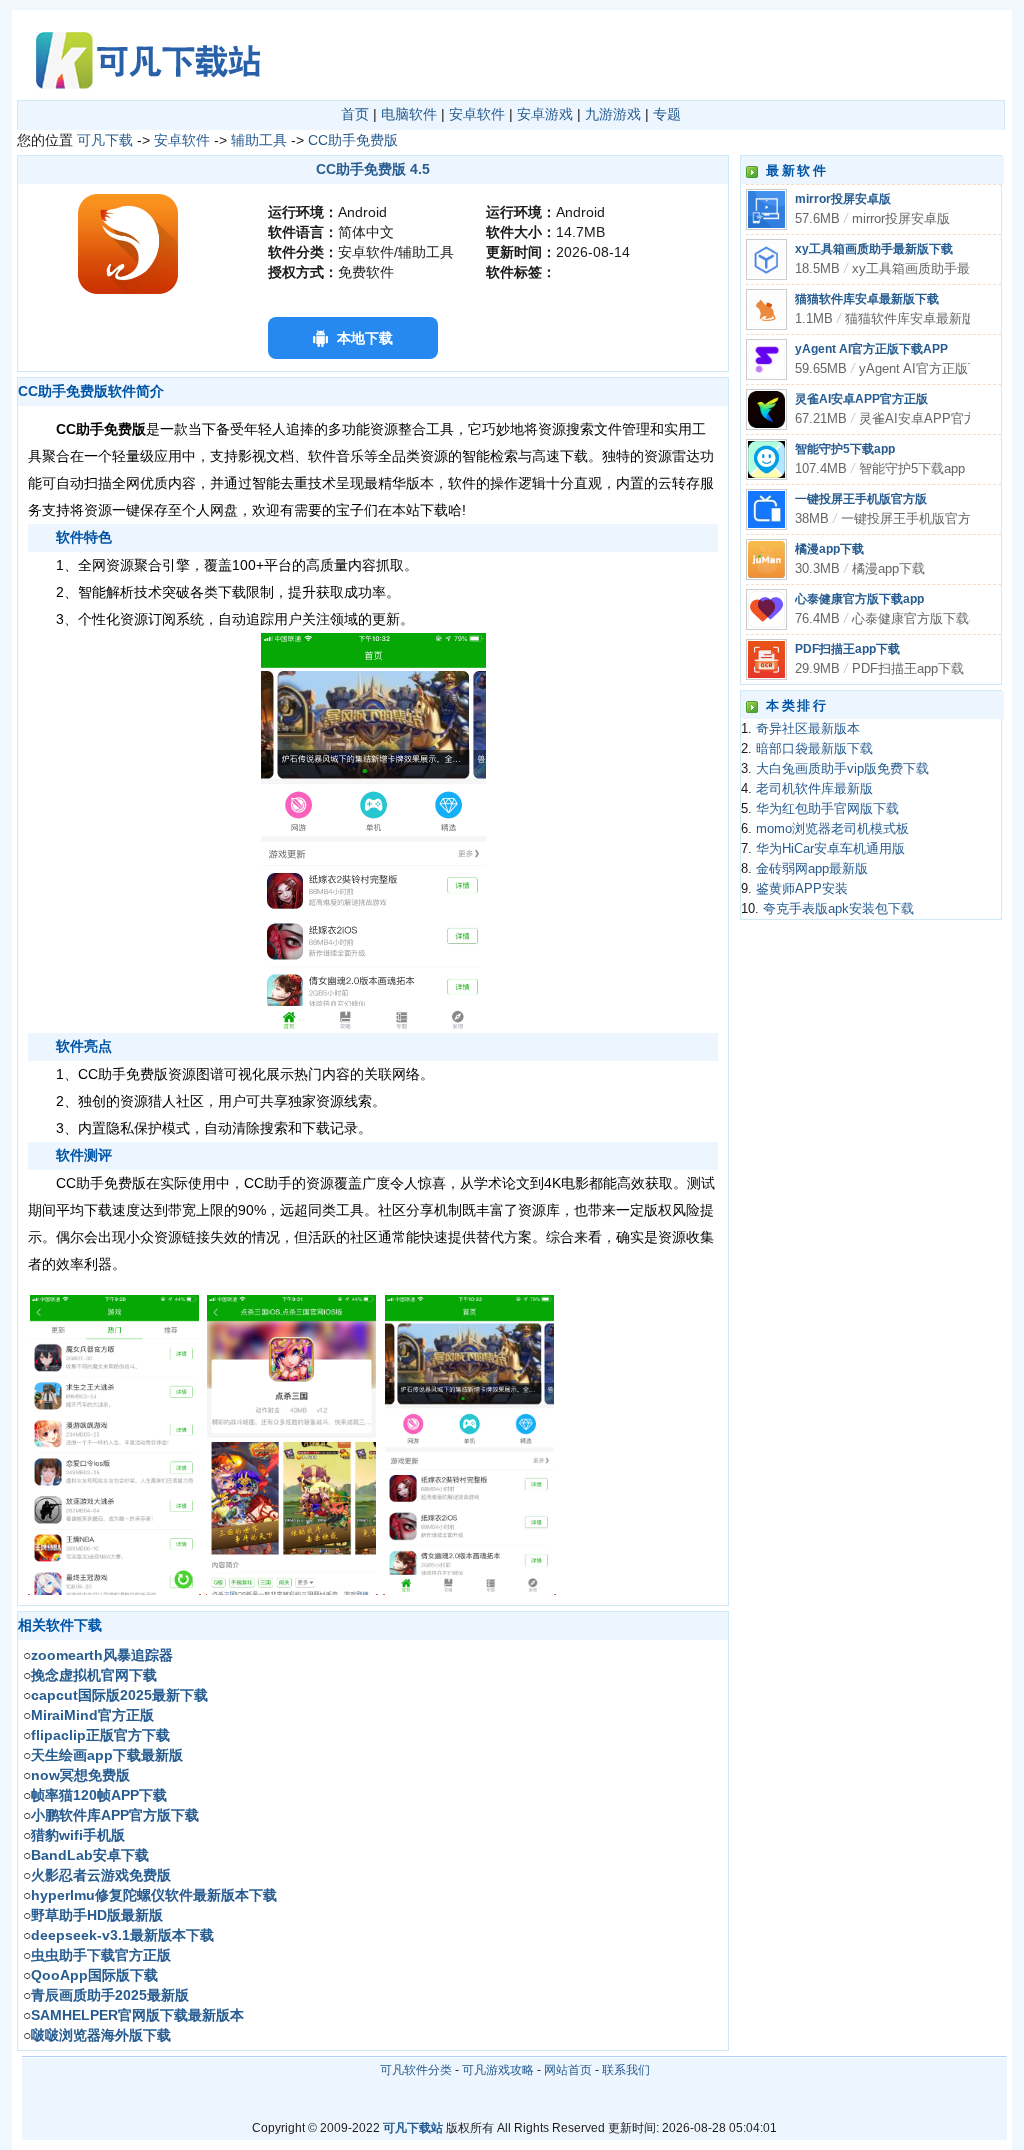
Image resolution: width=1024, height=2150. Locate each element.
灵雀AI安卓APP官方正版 (861, 399)
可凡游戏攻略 (498, 2070)
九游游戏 (613, 114)
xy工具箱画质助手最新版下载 (874, 249)
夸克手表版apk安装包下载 (838, 909)
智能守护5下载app (845, 449)
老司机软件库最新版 (814, 789)
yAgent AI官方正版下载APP (871, 349)
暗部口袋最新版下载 (814, 749)
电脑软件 (409, 114)
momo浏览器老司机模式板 (832, 829)
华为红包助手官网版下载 (827, 809)
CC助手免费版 (353, 140)
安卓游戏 (545, 114)
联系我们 (626, 2070)
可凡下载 (105, 140)
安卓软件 (477, 114)
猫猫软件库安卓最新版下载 (867, 299)
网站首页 (568, 2070)
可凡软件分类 (416, 2070)
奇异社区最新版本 (808, 729)
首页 (355, 114)
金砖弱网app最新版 (812, 869)
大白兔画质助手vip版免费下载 (842, 769)
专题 (667, 114)
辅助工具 (259, 140)
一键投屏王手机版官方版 (861, 499)
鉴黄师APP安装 (802, 889)
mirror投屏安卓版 (843, 199)
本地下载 (365, 338)
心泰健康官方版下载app (859, 599)
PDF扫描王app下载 (847, 649)
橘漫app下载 (829, 549)
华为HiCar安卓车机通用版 (830, 849)
